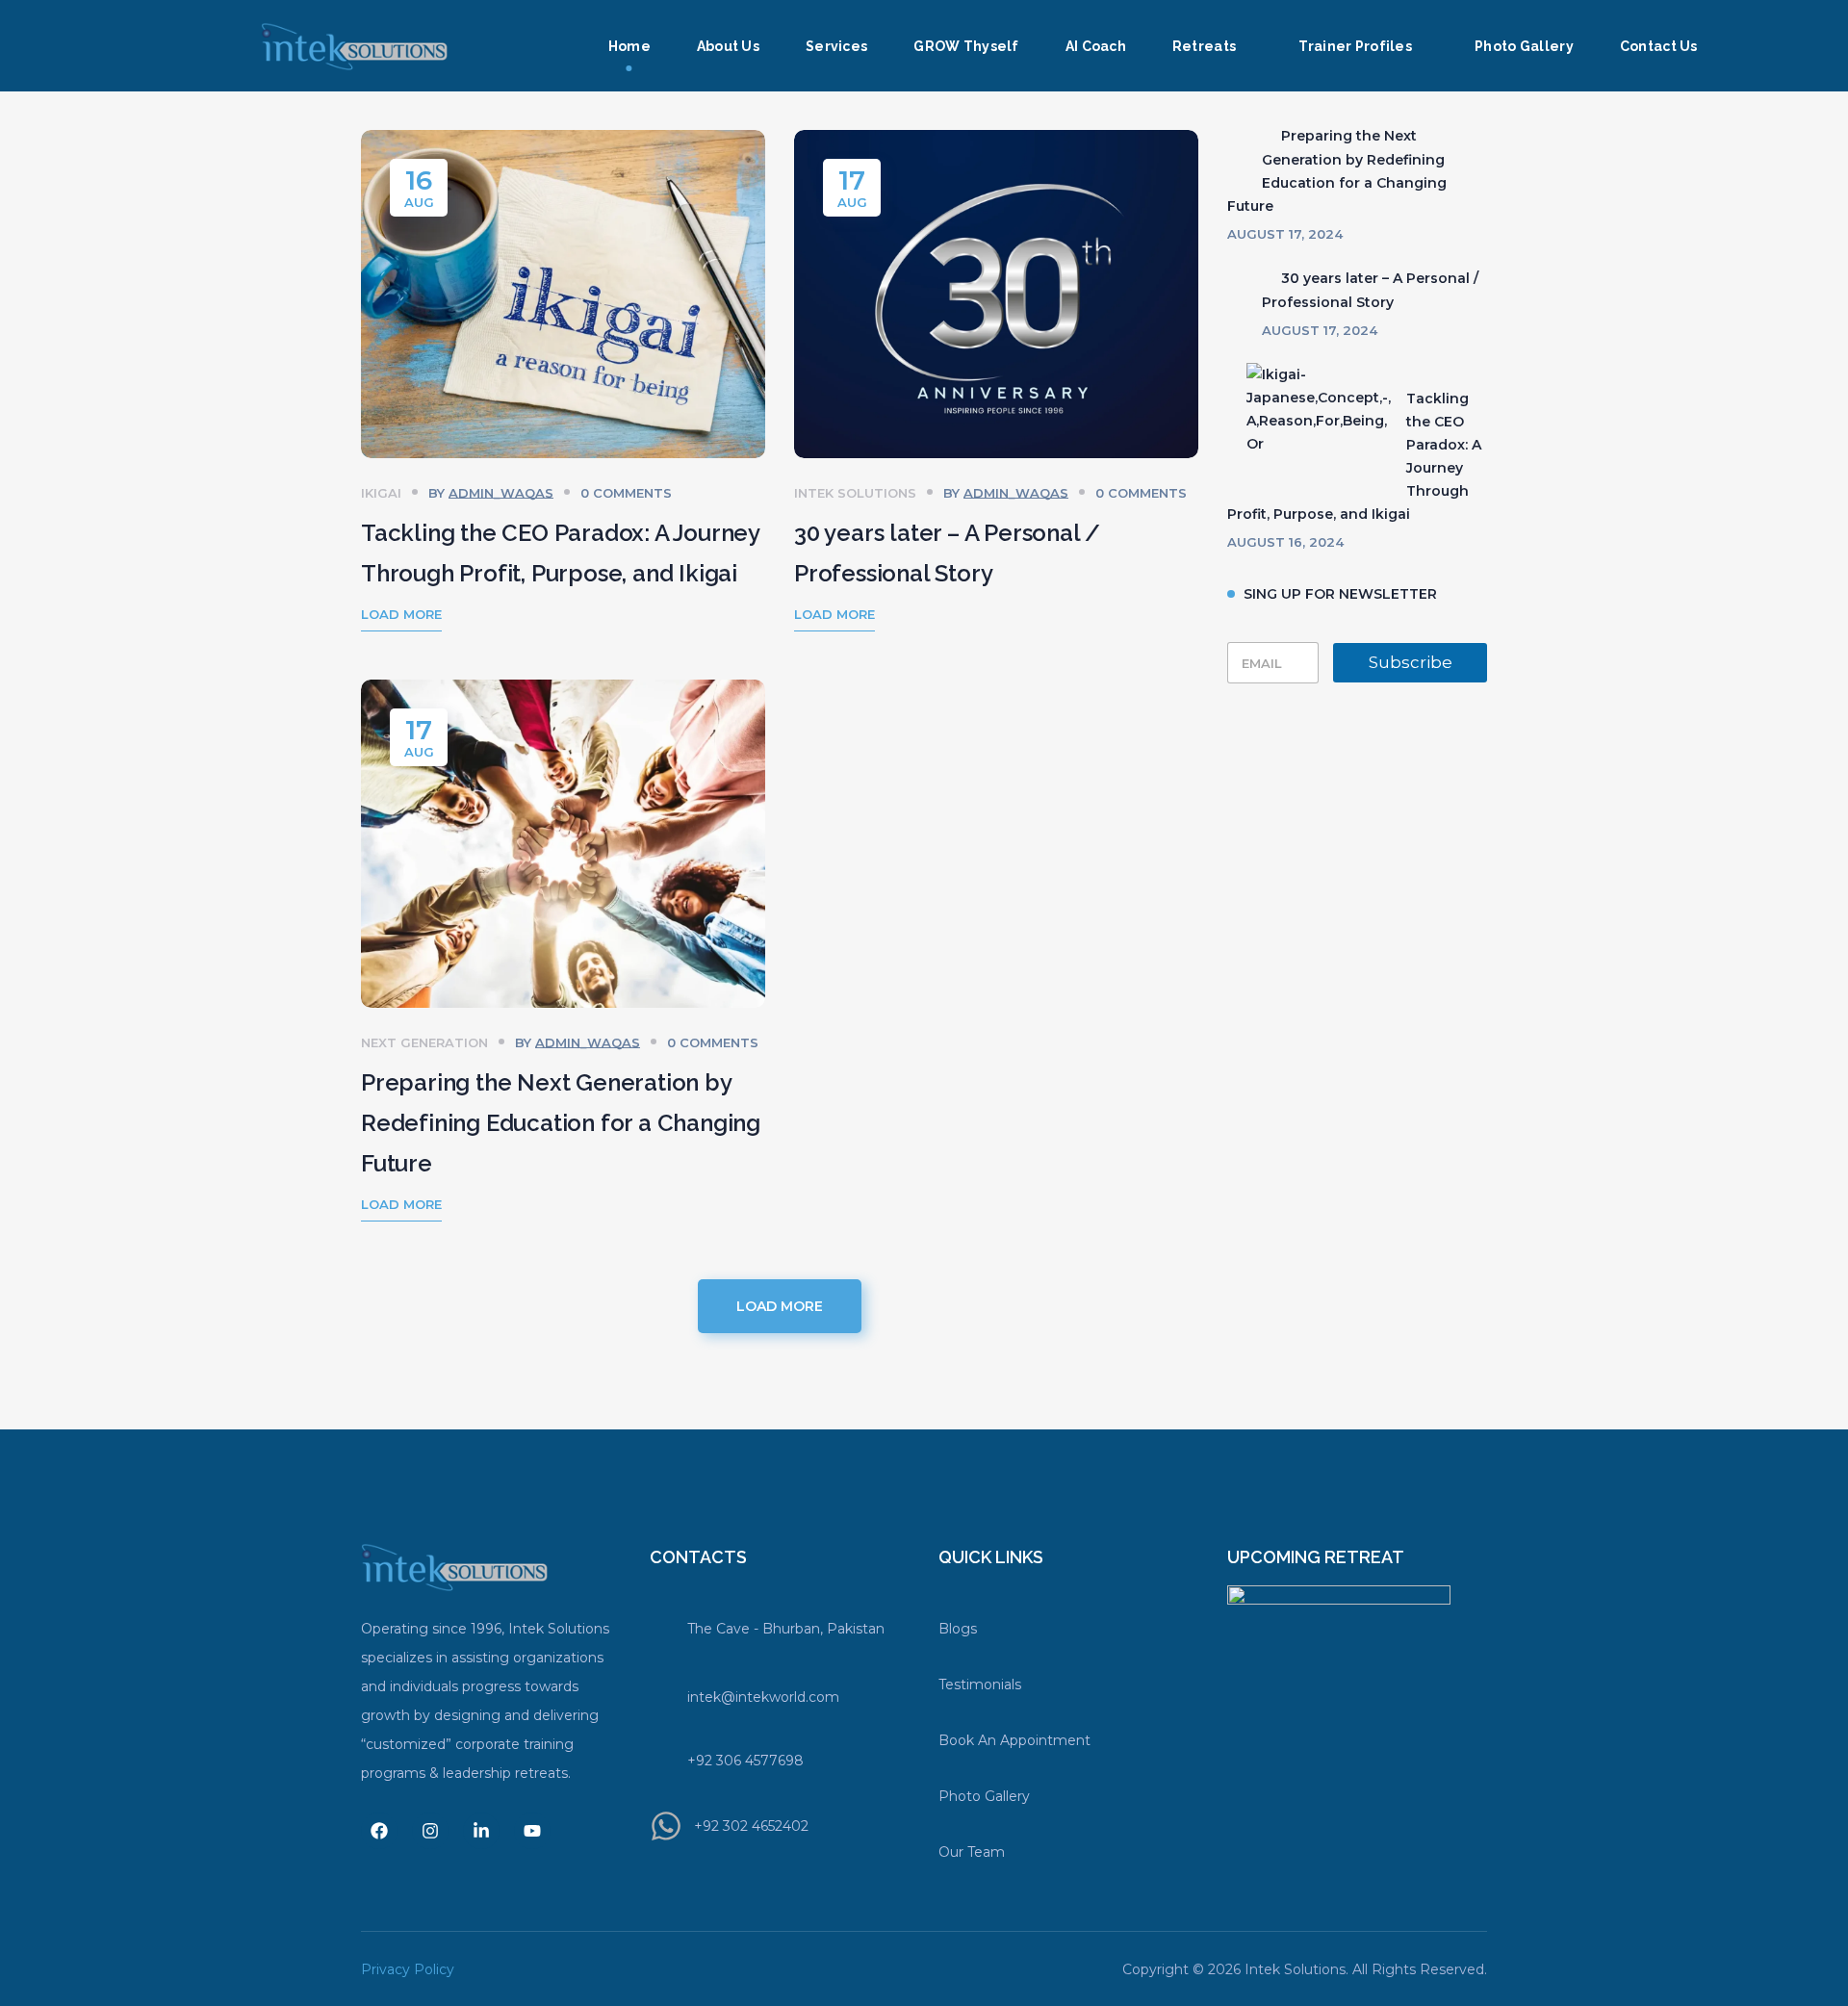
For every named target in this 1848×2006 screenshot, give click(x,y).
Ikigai (381, 493)
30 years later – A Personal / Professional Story (1370, 290)
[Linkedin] (481, 1831)
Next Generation (424, 1042)
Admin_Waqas (501, 493)
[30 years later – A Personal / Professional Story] (1237, 279)
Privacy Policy (408, 1969)
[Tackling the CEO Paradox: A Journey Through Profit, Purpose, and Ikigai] (1309, 409)
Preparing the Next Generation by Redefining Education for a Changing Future (561, 1123)
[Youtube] (532, 1831)
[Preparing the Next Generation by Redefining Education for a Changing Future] (1237, 136)
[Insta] (430, 1831)
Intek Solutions (855, 493)
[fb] (379, 1831)
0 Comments (626, 493)
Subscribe (1411, 662)
